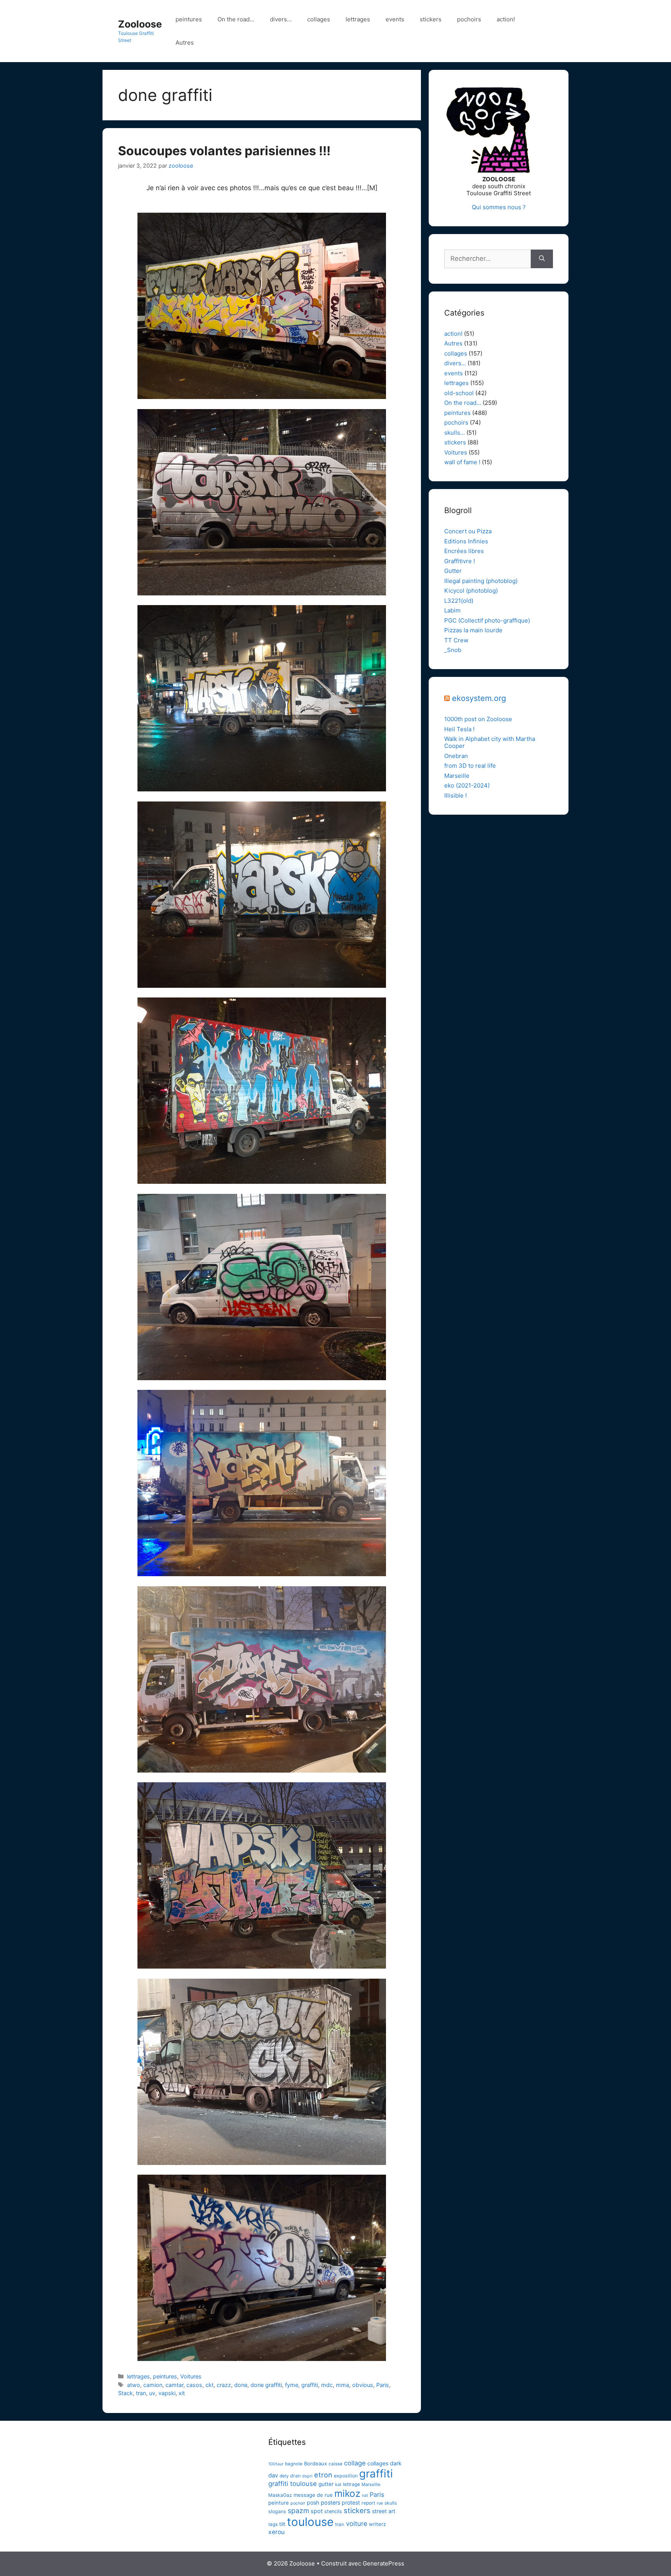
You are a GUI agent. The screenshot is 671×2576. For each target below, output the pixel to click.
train (340, 2524)
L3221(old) (459, 601)
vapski (167, 2393)
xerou (276, 2532)
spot (317, 2511)
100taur (276, 2464)
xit (182, 2393)
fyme (292, 2385)
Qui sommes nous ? (499, 207)
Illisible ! (455, 795)
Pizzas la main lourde (473, 630)
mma (342, 2385)
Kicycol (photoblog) (471, 591)
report (368, 2503)
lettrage (351, 2484)
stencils (333, 2511)
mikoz (347, 2493)
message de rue (313, 2495)
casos (194, 2385)
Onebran (456, 756)
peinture (279, 2503)
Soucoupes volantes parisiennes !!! (224, 151)
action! (506, 19)
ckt (209, 2385)
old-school (459, 393)
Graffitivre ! (460, 561)
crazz (224, 2385)
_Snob (453, 650)
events (395, 19)
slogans (277, 2511)
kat (338, 2484)
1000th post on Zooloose (478, 719)
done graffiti (266, 2385)
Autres (185, 42)
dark (396, 2463)
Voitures (191, 2376)
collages (319, 19)
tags (273, 2524)
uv (152, 2393)
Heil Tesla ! (459, 729)
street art (384, 2511)
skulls (391, 2503)
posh (313, 2502)
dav (273, 2475)
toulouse (310, 2522)
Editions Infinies (466, 541)
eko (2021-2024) (467, 785)
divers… (281, 19)
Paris (383, 2385)
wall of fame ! (462, 462)
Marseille (457, 776)
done (241, 2385)
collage (355, 2463)
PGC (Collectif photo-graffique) (487, 620)
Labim (452, 610)
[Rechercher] (542, 259)
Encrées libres (464, 551)
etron (323, 2475)
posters (330, 2502)
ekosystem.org (479, 698)
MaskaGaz (280, 2495)
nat (365, 2495)
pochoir (298, 2503)
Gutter (453, 571)
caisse (335, 2464)
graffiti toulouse (293, 2484)
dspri (307, 2476)
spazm (298, 2511)
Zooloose (140, 24)
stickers (431, 19)
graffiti (310, 2385)
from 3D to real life (470, 766)
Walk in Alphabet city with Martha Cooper (490, 742)
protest (351, 2502)
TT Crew (456, 640)
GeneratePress (383, 2563)
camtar (174, 2385)
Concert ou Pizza (468, 531)
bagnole (294, 2464)
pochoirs (469, 19)
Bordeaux (316, 2463)
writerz (377, 2524)
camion (153, 2385)
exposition (346, 2476)
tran (141, 2393)
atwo (134, 2385)
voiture (357, 2524)
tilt (282, 2524)
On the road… (236, 19)
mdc (327, 2385)
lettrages (358, 19)
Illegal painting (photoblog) (481, 581)
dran (295, 2476)
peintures (189, 19)
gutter (326, 2484)
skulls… (455, 433)
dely (284, 2476)
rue (380, 2503)
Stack (125, 2393)
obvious (363, 2385)
